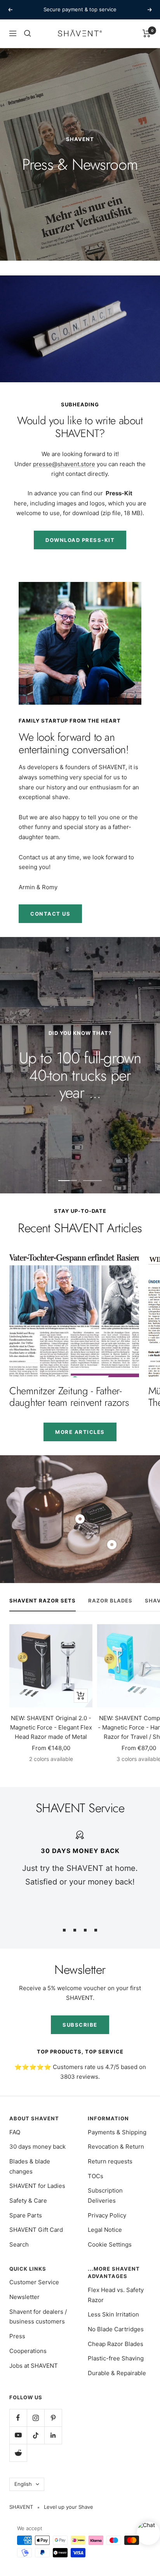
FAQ (15, 2132)
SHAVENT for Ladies (37, 2186)
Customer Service (34, 2282)
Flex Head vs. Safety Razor (116, 2295)
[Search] (28, 33)
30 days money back (37, 2147)
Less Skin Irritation (113, 2314)
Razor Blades (110, 1601)
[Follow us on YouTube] (18, 2435)
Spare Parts (26, 2215)
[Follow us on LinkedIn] (53, 2435)
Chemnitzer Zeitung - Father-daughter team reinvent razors (69, 1397)
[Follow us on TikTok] (36, 2435)
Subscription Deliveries (105, 2195)
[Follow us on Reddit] (18, 2453)
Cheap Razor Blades (116, 2344)
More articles (80, 1432)
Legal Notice (105, 2230)
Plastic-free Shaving (116, 2358)
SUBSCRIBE (80, 2025)
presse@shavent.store (64, 464)
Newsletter (24, 2297)
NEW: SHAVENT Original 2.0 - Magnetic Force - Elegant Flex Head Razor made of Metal (51, 1727)
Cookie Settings (110, 2244)
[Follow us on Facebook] (18, 2418)
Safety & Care (28, 2201)
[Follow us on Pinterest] (53, 2418)
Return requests (110, 2161)
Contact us (50, 914)
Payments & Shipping (117, 2132)
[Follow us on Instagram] (36, 2418)
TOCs (96, 2176)
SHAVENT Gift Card (36, 2230)
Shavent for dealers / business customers (38, 2317)
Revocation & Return (116, 2147)
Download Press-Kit (80, 540)
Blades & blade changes (30, 2166)
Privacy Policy (107, 2215)
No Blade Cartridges (116, 2329)
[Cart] (147, 33)
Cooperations (28, 2351)
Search (19, 2244)
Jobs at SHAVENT (34, 2366)
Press (17, 2336)
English (23, 2484)
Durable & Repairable (117, 2373)
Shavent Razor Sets (43, 1601)
